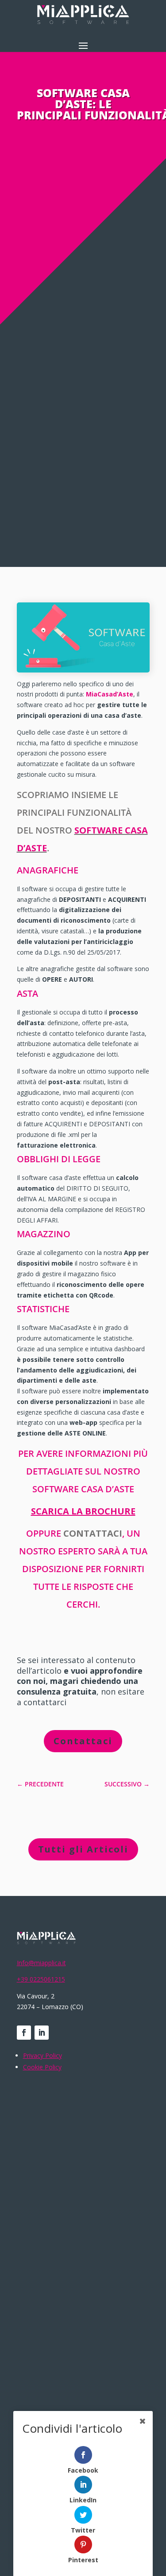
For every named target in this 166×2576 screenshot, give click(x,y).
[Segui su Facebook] (24, 2033)
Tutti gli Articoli (83, 1849)
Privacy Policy (42, 2055)
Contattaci (83, 1741)
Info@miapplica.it (41, 1963)
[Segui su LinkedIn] (42, 2033)
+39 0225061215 (41, 1979)
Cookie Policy (42, 2067)
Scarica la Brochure (83, 1511)
